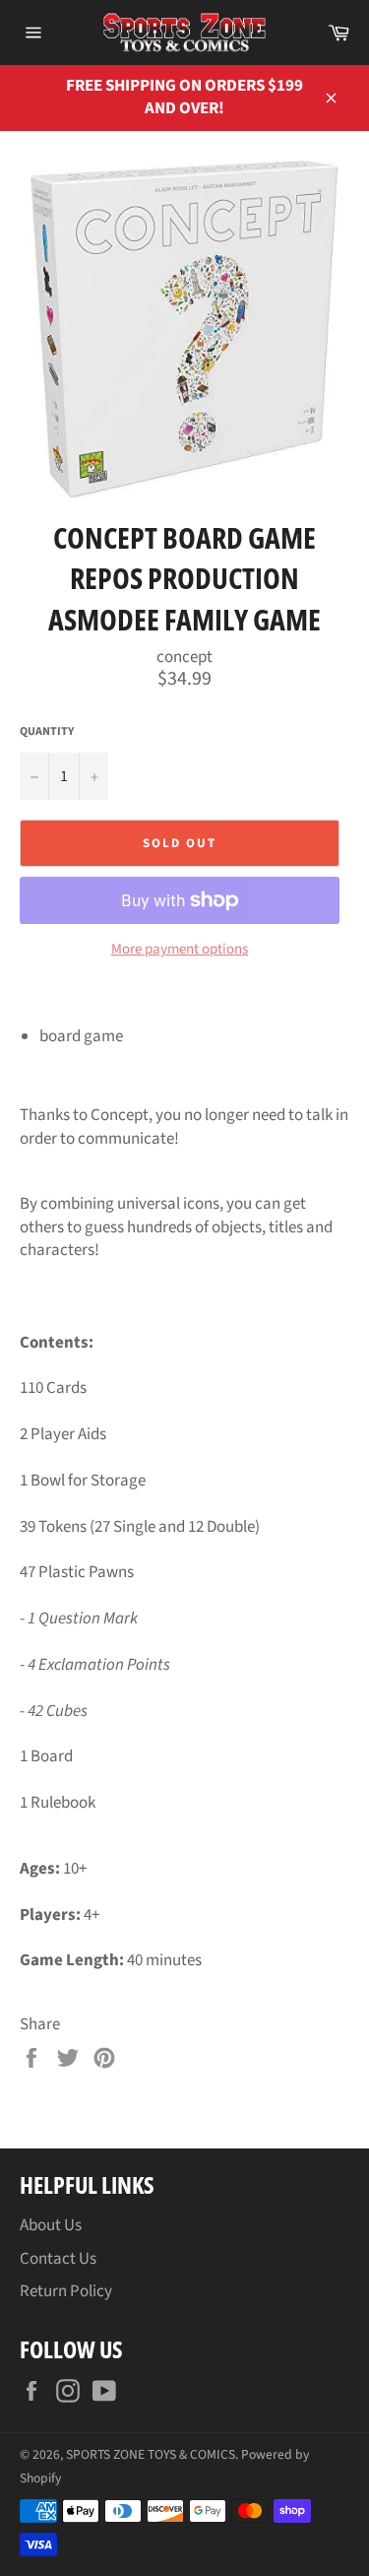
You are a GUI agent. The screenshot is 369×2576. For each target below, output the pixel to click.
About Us (51, 2225)
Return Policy (66, 2291)
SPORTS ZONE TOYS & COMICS (151, 2454)
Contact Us (58, 2259)
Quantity (47, 732)
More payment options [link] (180, 950)
